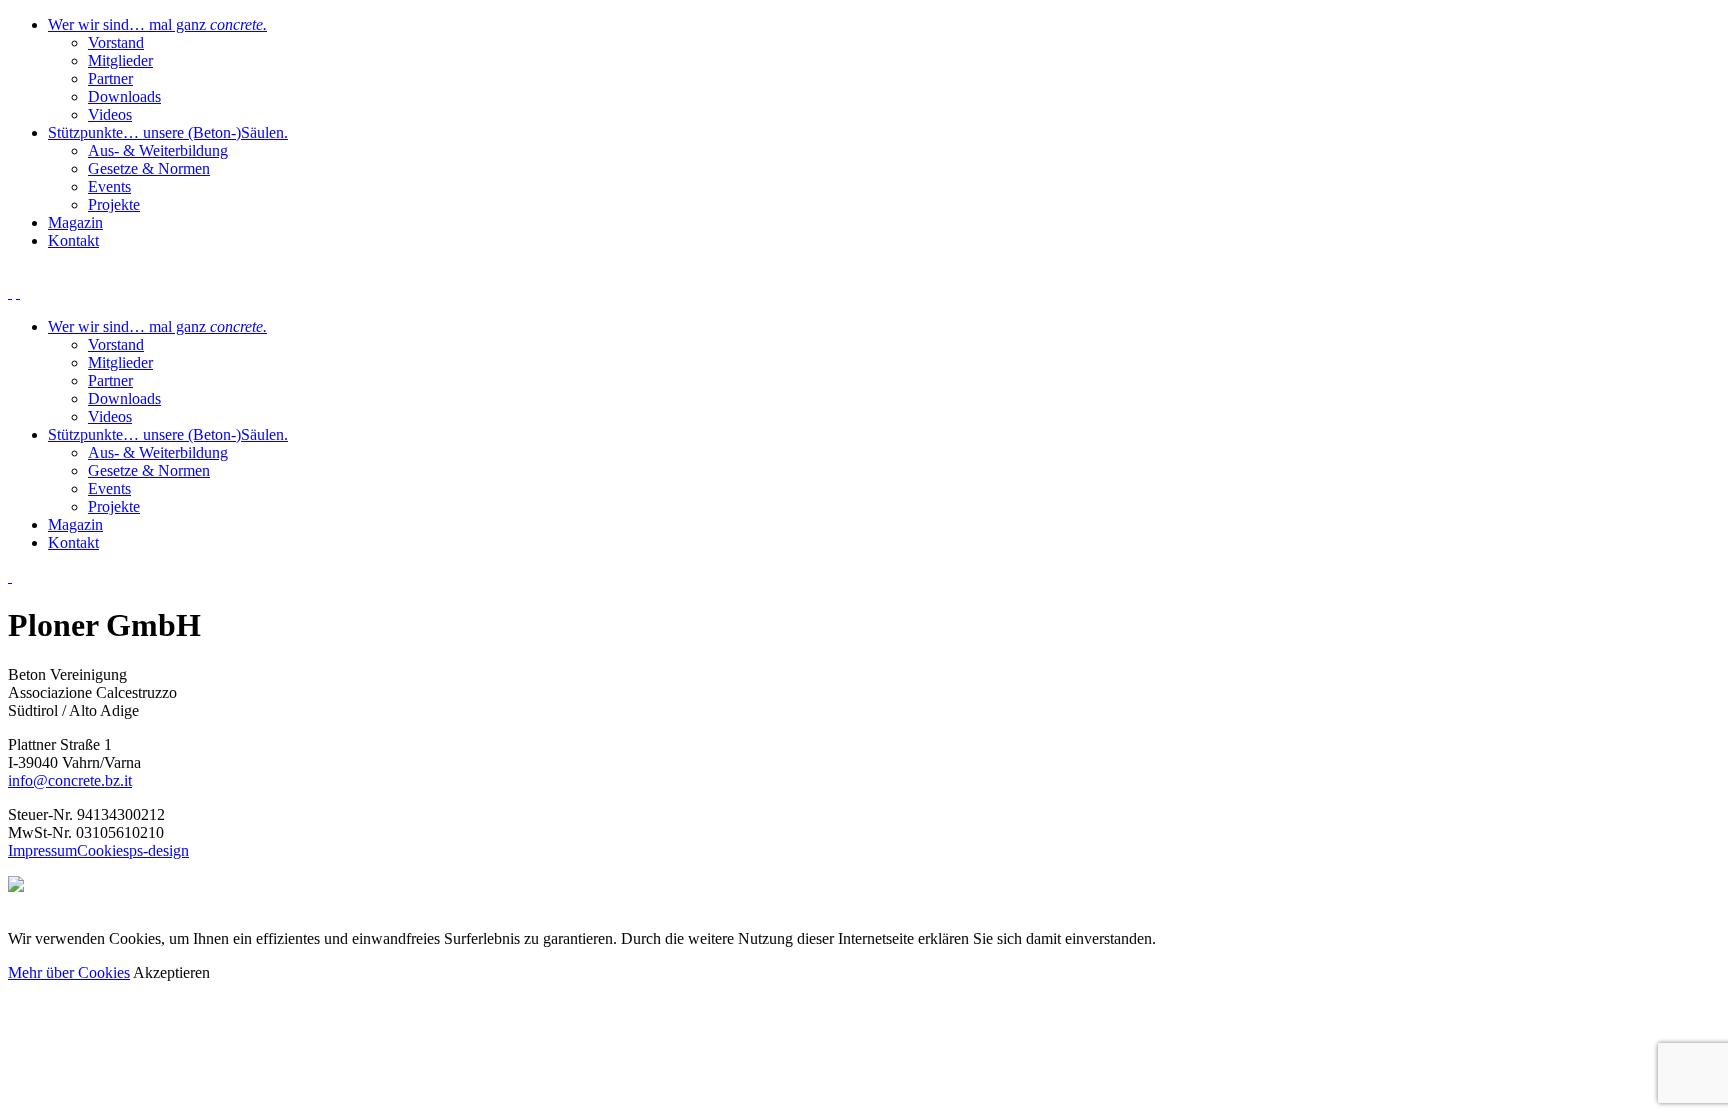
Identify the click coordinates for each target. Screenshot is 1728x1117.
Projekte (114, 204)
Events (109, 186)
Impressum (42, 850)
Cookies (103, 850)
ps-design (159, 850)
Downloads (124, 96)
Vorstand (116, 42)
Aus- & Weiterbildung (158, 150)
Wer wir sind (157, 24)
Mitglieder (120, 60)
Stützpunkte (168, 132)
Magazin (75, 222)
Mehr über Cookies (69, 972)
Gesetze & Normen (149, 168)
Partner (110, 78)
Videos (110, 114)
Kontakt (73, 240)
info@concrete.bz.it (70, 780)
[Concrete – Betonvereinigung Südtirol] (10, 576)
